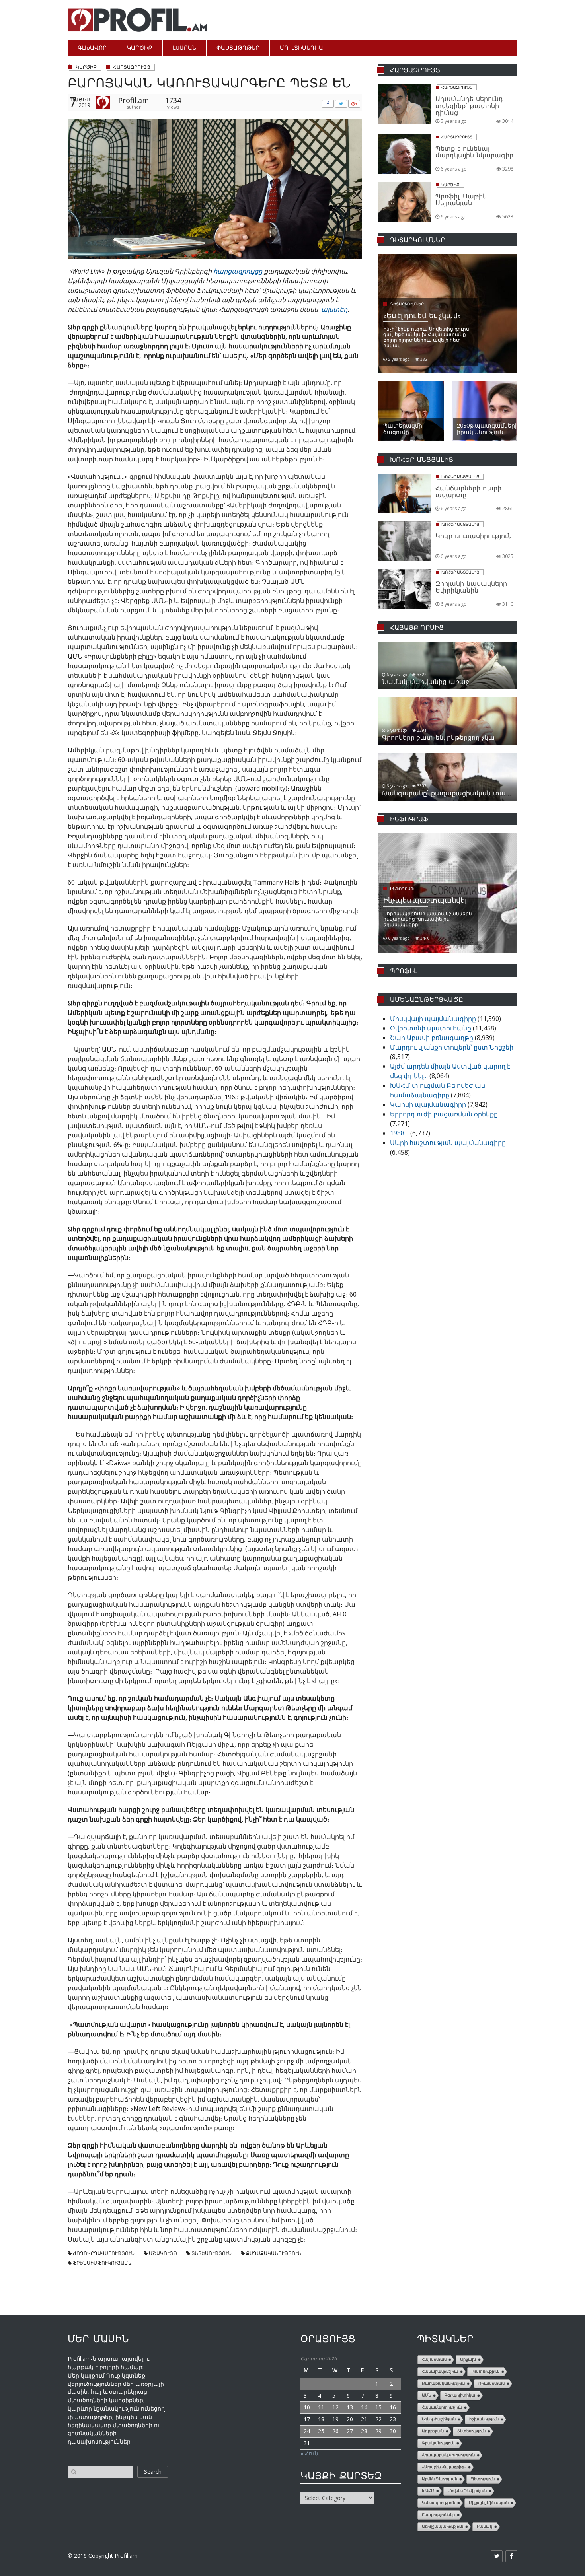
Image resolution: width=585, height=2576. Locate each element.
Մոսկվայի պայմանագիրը (433, 1019)
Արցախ (468, 2359)
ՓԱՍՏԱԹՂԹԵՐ (238, 48)
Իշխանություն (484, 2419)
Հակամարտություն (442, 2407)
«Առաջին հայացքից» (444, 2467)
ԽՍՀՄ (428, 2491)
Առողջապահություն (443, 2526)
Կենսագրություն (439, 2503)
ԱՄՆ (426, 2395)
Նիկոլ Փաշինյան (439, 2419)
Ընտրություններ (438, 2515)
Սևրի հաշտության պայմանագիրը (448, 1143)
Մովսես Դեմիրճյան (467, 2491)
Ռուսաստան (491, 2383)
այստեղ (334, 309)
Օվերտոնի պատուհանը (431, 1028)
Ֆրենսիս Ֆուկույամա (102, 2263)
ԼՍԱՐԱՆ (184, 48)
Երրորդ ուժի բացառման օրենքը (444, 1114)
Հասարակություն (440, 2371)
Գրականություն (438, 2443)
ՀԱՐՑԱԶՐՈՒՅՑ (132, 67)
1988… (399, 1133)
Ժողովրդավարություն (104, 2253)
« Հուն (309, 2453)
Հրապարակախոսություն (448, 2455)
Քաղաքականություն (274, 2253)
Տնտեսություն (212, 2253)
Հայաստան (434, 2359)
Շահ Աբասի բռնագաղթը (432, 1038)
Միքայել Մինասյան (489, 2503)
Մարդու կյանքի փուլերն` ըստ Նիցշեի (452, 1047)
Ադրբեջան (433, 2431)
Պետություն (483, 2479)
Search (153, 2472)
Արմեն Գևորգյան (440, 2479)
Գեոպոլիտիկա (460, 2395)
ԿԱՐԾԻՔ (140, 48)
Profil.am (134, 100)
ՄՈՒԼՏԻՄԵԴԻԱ (301, 48)
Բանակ (485, 2526)
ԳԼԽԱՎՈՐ (92, 48)
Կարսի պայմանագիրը (428, 1104)
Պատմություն (486, 2371)
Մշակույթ (163, 2253)
